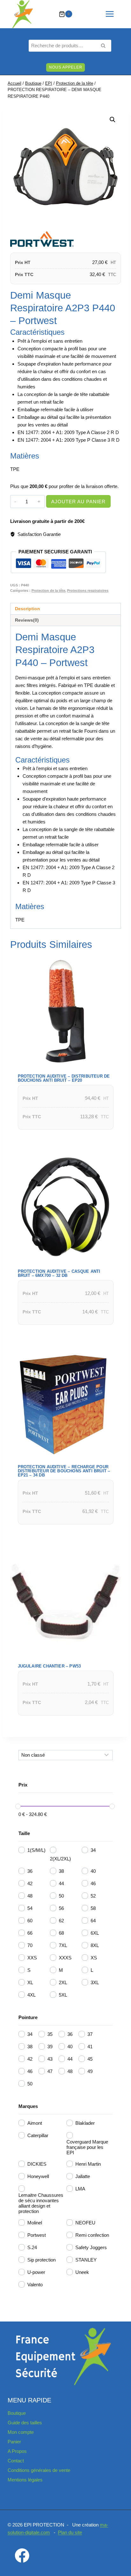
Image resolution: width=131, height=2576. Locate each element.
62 (61, 1921)
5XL (63, 1995)
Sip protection (41, 2260)
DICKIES (37, 2164)
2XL (63, 1982)
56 (61, 1908)
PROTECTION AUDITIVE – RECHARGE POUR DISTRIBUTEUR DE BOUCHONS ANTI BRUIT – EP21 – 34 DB (64, 1471)
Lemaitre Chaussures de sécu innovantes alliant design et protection (41, 2203)
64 (93, 1921)
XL (30, 1982)
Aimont (35, 2123)
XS (94, 1958)
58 (93, 1908)
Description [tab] (28, 609)
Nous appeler (66, 67)
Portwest (37, 2235)
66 (30, 1933)
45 (90, 2059)
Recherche (105, 46)
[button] (113, 120)
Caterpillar (38, 2135)
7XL (63, 1945)
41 (90, 2047)
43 (50, 2059)
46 (93, 1883)
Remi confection (92, 2235)
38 (61, 1871)
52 (93, 1896)
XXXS (65, 1958)
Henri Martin (88, 2164)
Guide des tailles (25, 2423)
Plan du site (70, 2532)
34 (93, 1850)
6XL (95, 1933)
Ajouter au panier (78, 502)
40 (93, 1871)
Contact (16, 2461)
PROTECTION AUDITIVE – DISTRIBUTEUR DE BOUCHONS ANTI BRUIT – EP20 (64, 1078)
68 (61, 1933)
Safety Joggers (91, 2247)
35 (50, 2034)
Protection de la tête (48, 591)
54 (30, 1908)
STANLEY (86, 2260)
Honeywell (38, 2176)
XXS (32, 1958)
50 (61, 1896)
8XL (95, 1945)
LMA (80, 2189)
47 (50, 2071)
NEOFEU (85, 2223)
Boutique (17, 2413)
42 (30, 1883)
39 (50, 2047)
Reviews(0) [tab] (27, 620)
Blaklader (85, 2123)
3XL (95, 1982)
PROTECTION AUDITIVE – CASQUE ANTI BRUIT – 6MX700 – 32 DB (59, 1273)
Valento (35, 2285)
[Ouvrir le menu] (113, 14)
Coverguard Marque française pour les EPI (87, 2147)
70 (30, 1945)
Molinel (35, 2223)
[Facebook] (22, 2555)
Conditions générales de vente (39, 2470)
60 (30, 1921)
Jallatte (83, 2176)
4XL (31, 1995)
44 (61, 1883)
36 (30, 1871)
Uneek (82, 2272)
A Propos (17, 2451)
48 (30, 1896)
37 (90, 2034)
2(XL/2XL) (60, 1859)
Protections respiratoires (88, 591)
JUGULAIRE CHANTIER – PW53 (49, 1666)
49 (90, 2071)
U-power (36, 2272)
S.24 (32, 2247)
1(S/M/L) (36, 1850)
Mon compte (21, 2432)
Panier (14, 2442)
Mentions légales (25, 2480)
